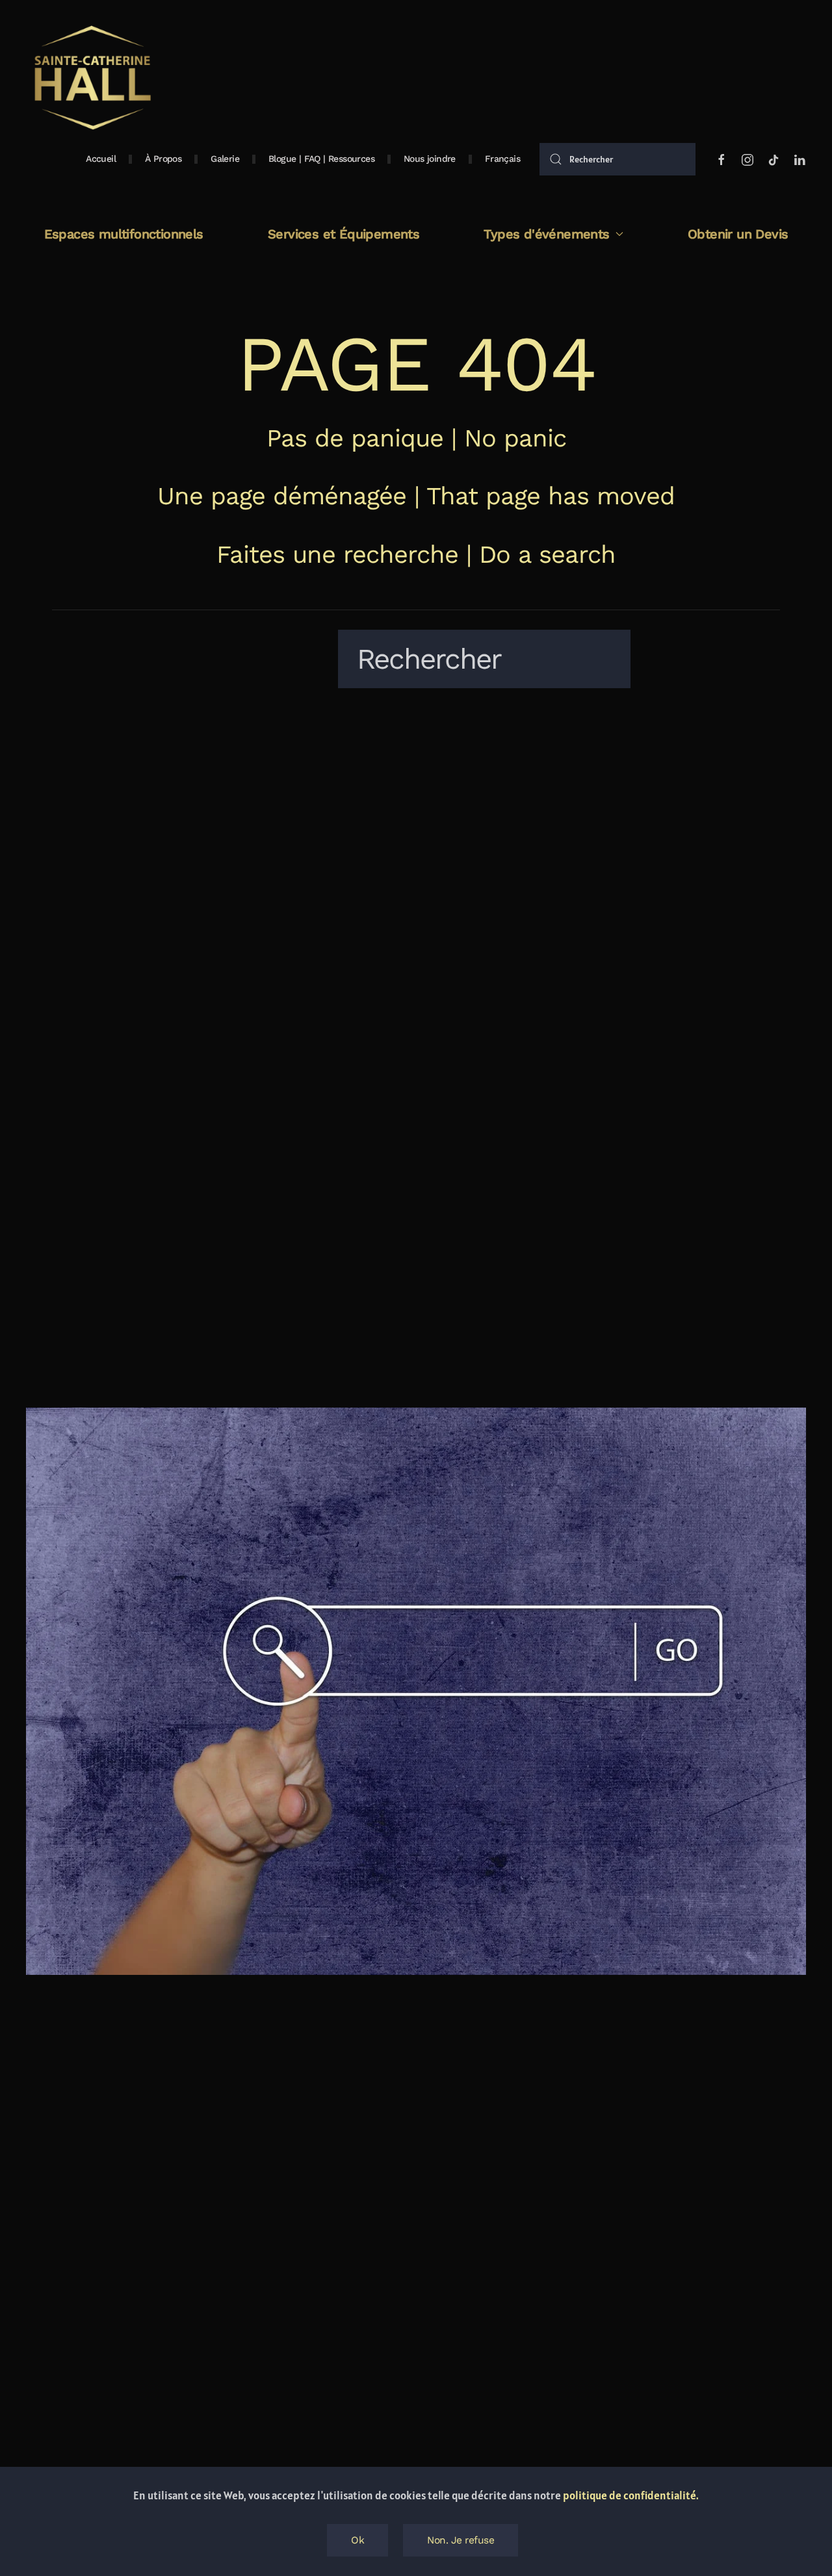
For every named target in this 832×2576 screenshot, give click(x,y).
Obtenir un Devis (738, 234)
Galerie (225, 159)
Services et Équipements (344, 234)
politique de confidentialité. (631, 2495)
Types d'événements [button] (546, 234)
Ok (357, 2540)
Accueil (101, 159)
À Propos (163, 159)
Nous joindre (430, 159)
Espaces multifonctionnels (124, 234)
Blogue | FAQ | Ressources (321, 159)
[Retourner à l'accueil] (91, 78)
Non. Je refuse (461, 2540)
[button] (502, 159)
